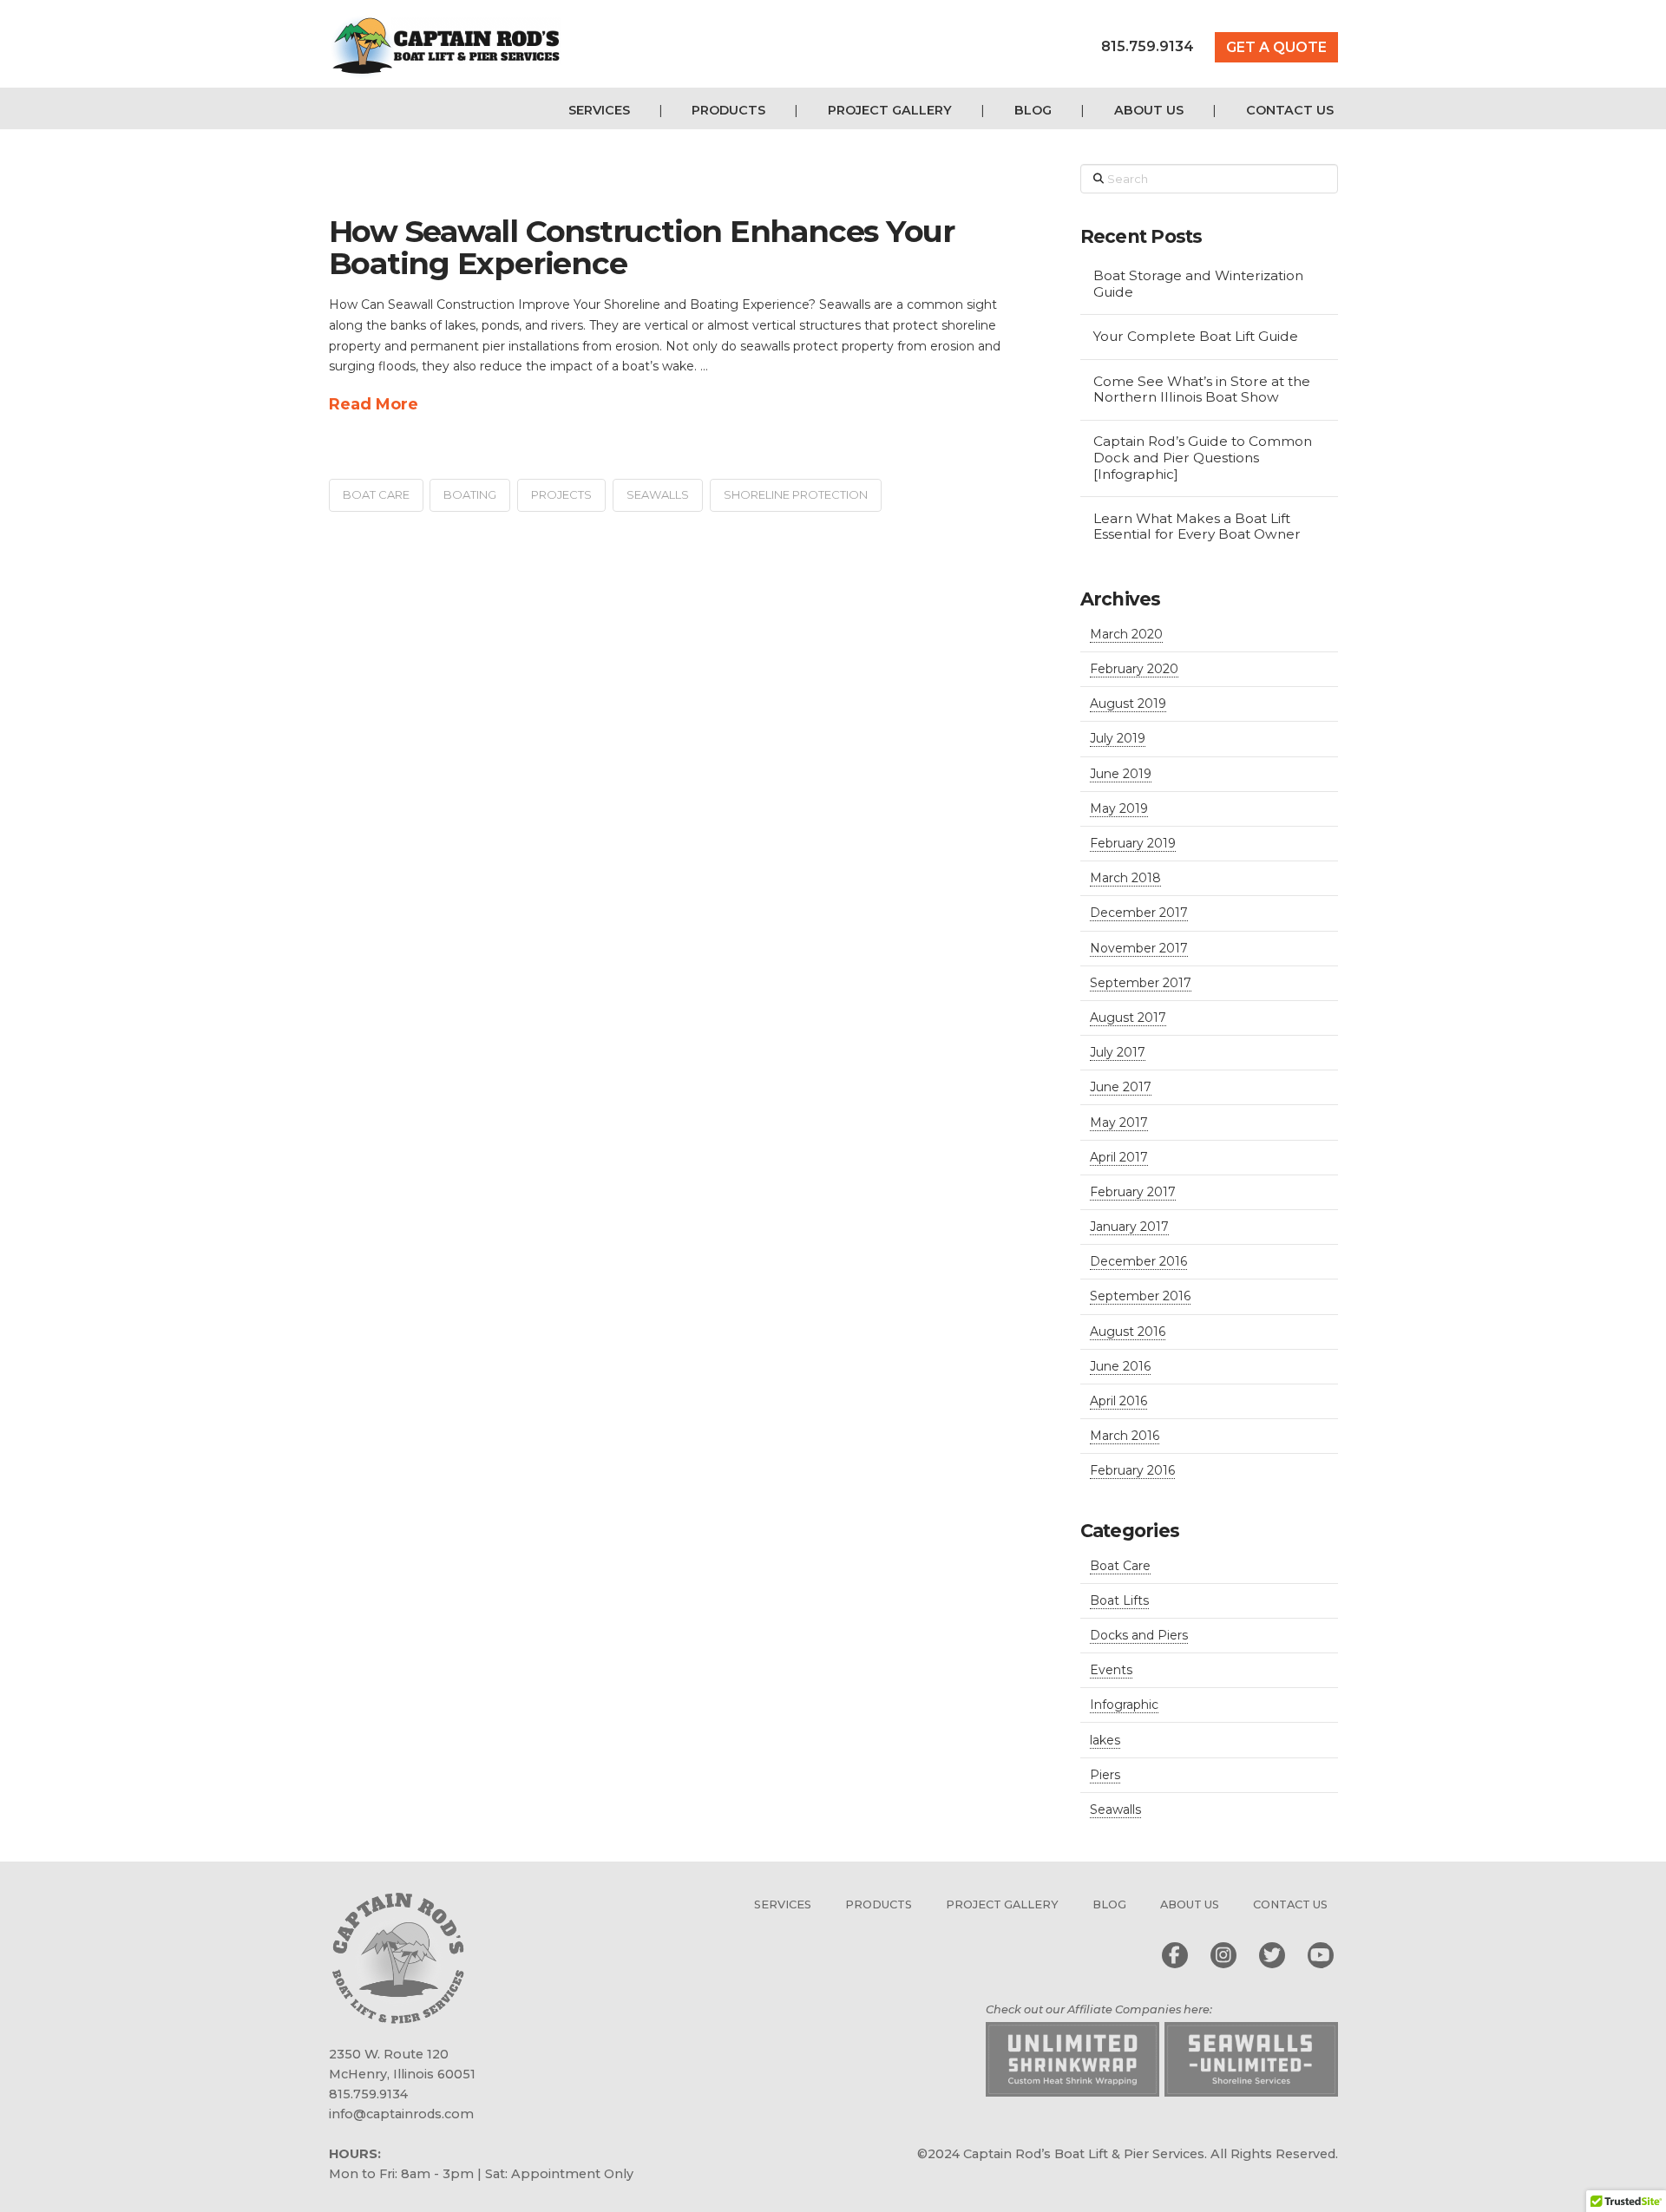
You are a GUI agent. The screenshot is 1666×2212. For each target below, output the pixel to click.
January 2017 (1129, 1227)
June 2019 (1121, 774)
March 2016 (1125, 1436)
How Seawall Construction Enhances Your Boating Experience (642, 247)
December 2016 (1138, 1261)
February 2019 (1133, 843)
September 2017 (1141, 983)
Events (1111, 1670)
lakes (1105, 1740)
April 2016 (1118, 1401)
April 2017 (1119, 1157)
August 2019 (1128, 704)
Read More (374, 404)
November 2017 (1139, 948)
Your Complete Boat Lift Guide (1196, 337)
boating (470, 494)
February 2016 (1132, 1470)
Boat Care (1120, 1566)
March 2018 (1125, 878)
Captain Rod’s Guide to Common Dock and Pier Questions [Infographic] (1203, 458)
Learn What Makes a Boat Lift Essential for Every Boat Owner (1197, 527)
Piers (1105, 1775)
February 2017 (1133, 1192)
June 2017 (1121, 1087)
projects (561, 494)
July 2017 (1118, 1052)
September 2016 (1140, 1296)
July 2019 (1118, 738)
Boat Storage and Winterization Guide (1198, 284)
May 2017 (1119, 1122)
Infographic (1124, 1705)
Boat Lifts (1119, 1600)
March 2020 (1126, 634)
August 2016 (1128, 1332)
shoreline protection (796, 494)
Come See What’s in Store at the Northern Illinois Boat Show (1202, 390)
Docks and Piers (1139, 1635)
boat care (376, 494)
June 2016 (1120, 1366)
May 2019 (1119, 808)
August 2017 (1128, 1018)
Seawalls (658, 494)
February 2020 (1134, 669)
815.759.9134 (1148, 46)
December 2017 (1139, 913)
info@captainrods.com (401, 2114)
